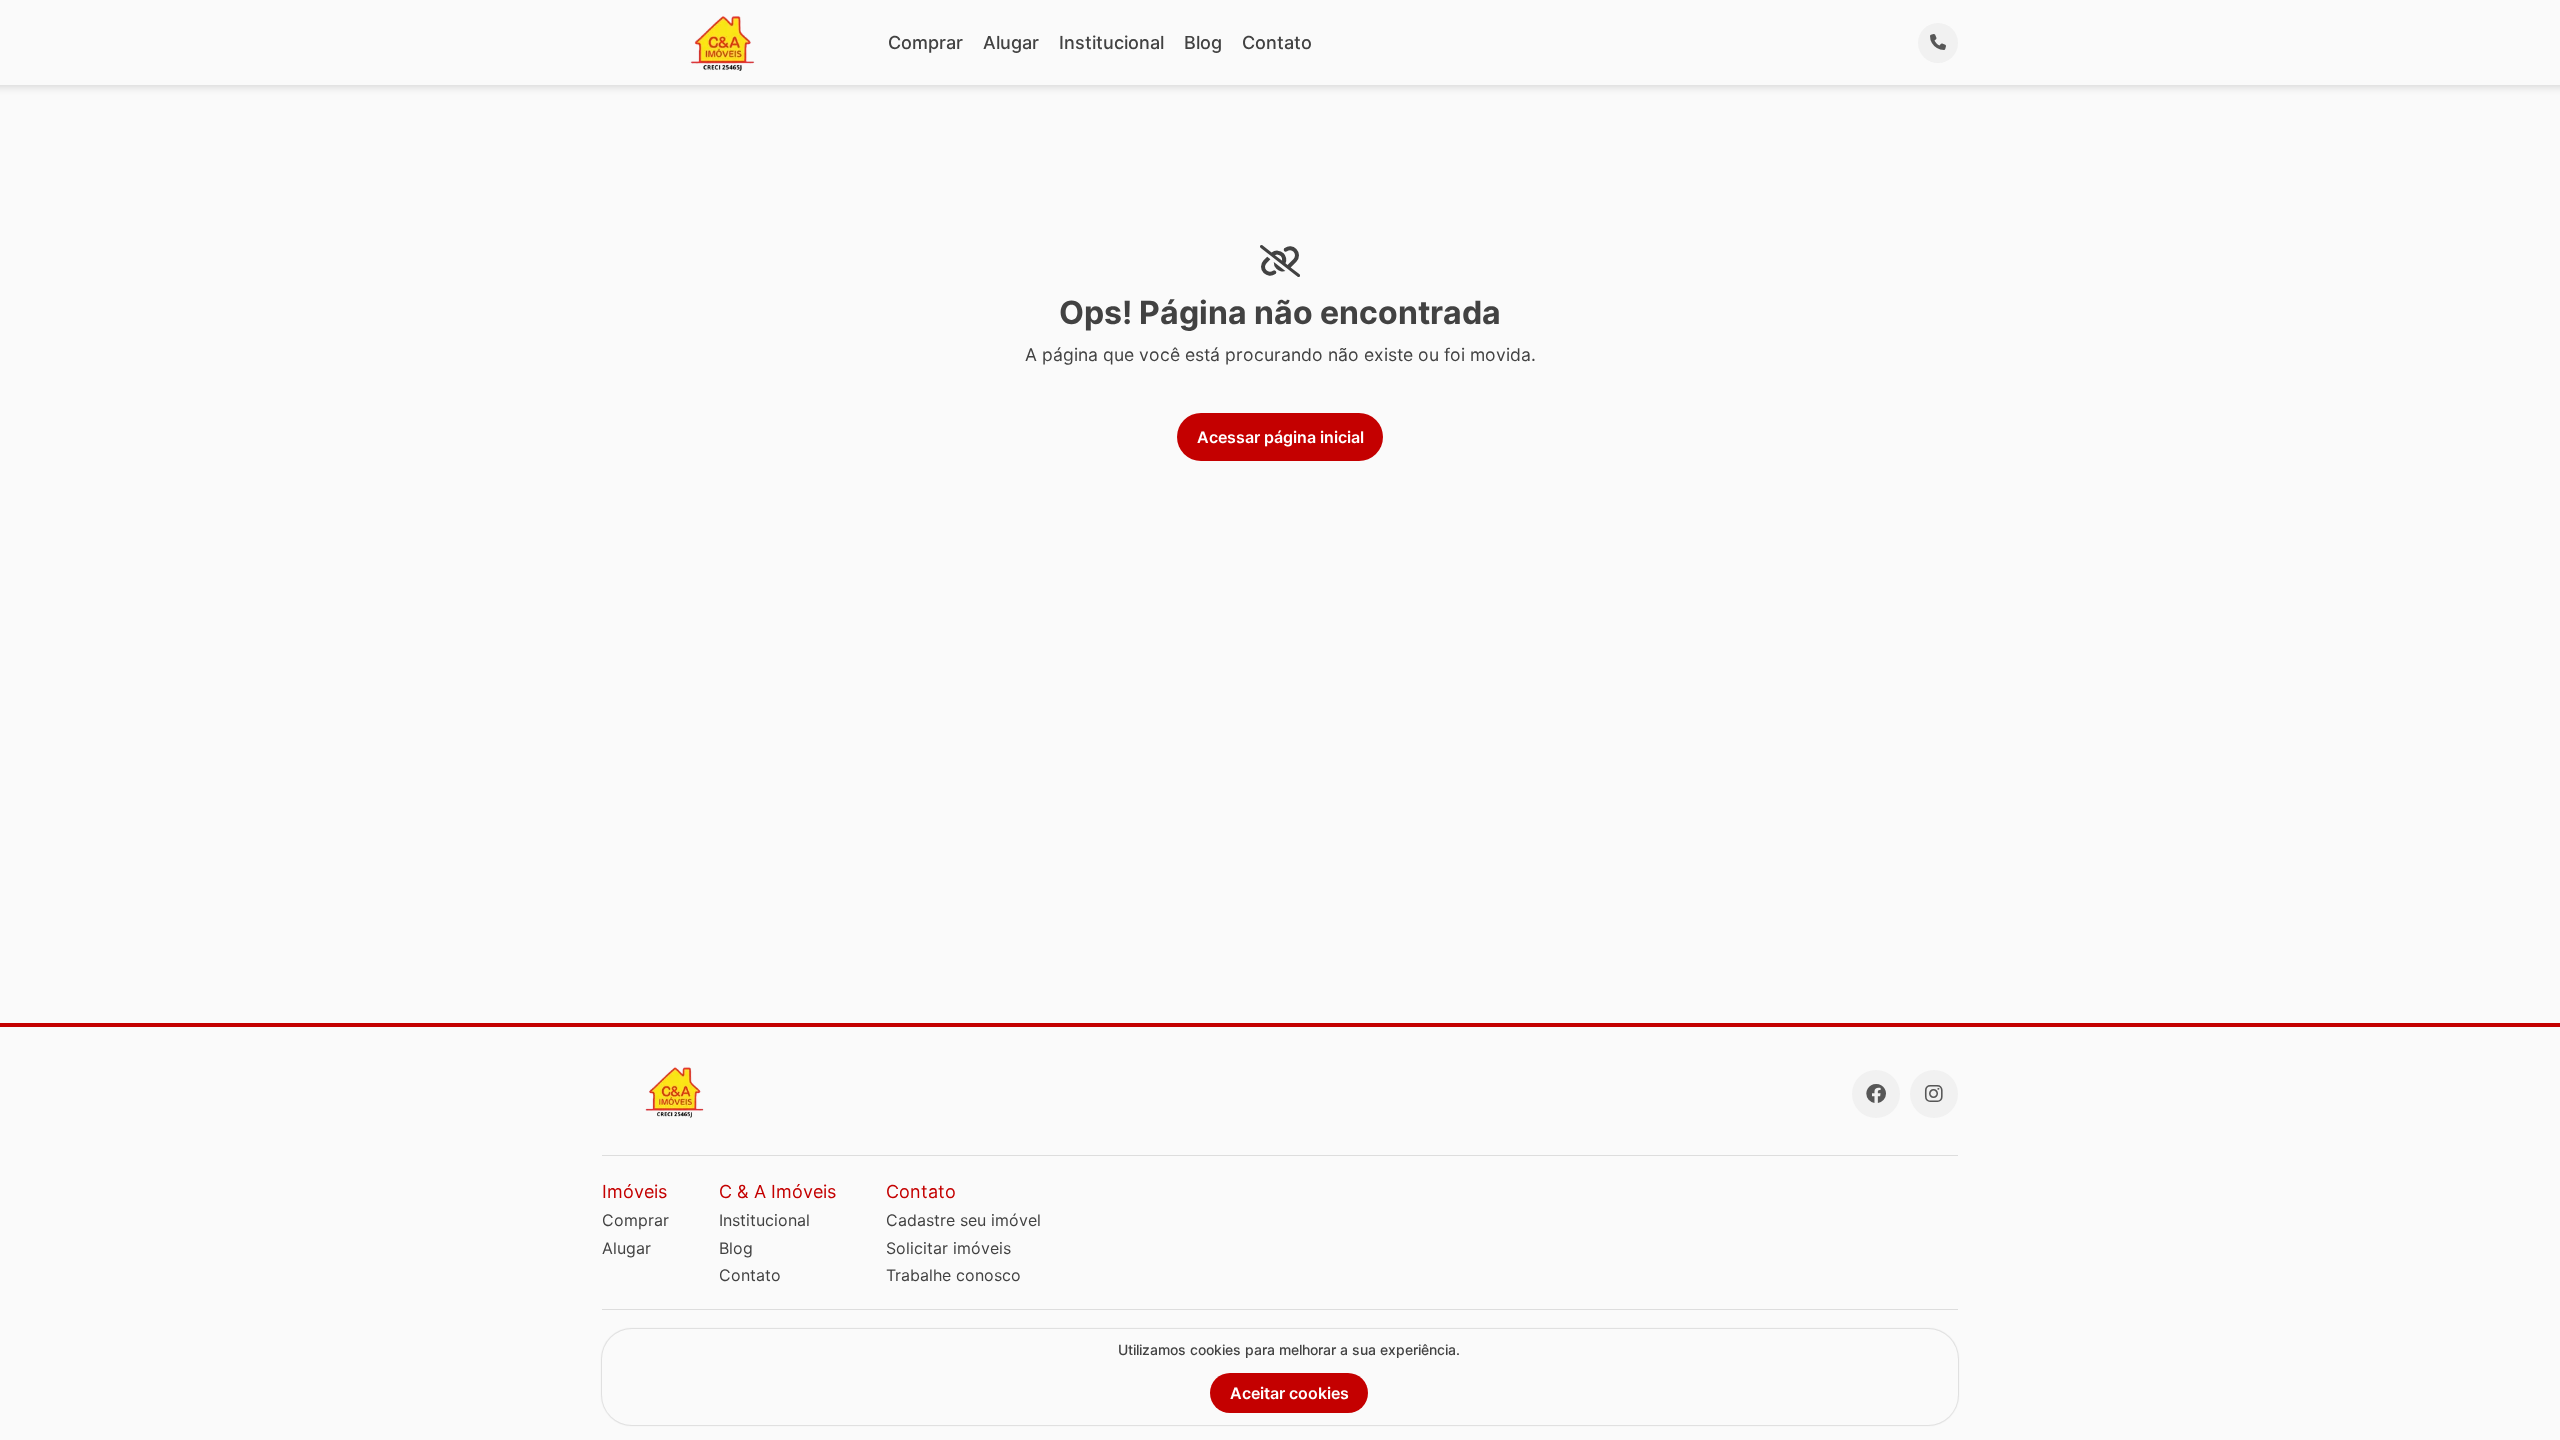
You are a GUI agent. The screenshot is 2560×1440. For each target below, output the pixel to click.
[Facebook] (1876, 1094)
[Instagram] (1934, 1094)
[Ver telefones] (1938, 43)
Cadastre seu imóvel (963, 1220)
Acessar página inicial (1280, 437)
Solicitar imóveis (948, 1248)
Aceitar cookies (1289, 1393)
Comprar (925, 42)
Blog (1203, 42)
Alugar (1011, 42)
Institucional (1111, 42)
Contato (1277, 42)
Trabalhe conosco (953, 1275)
